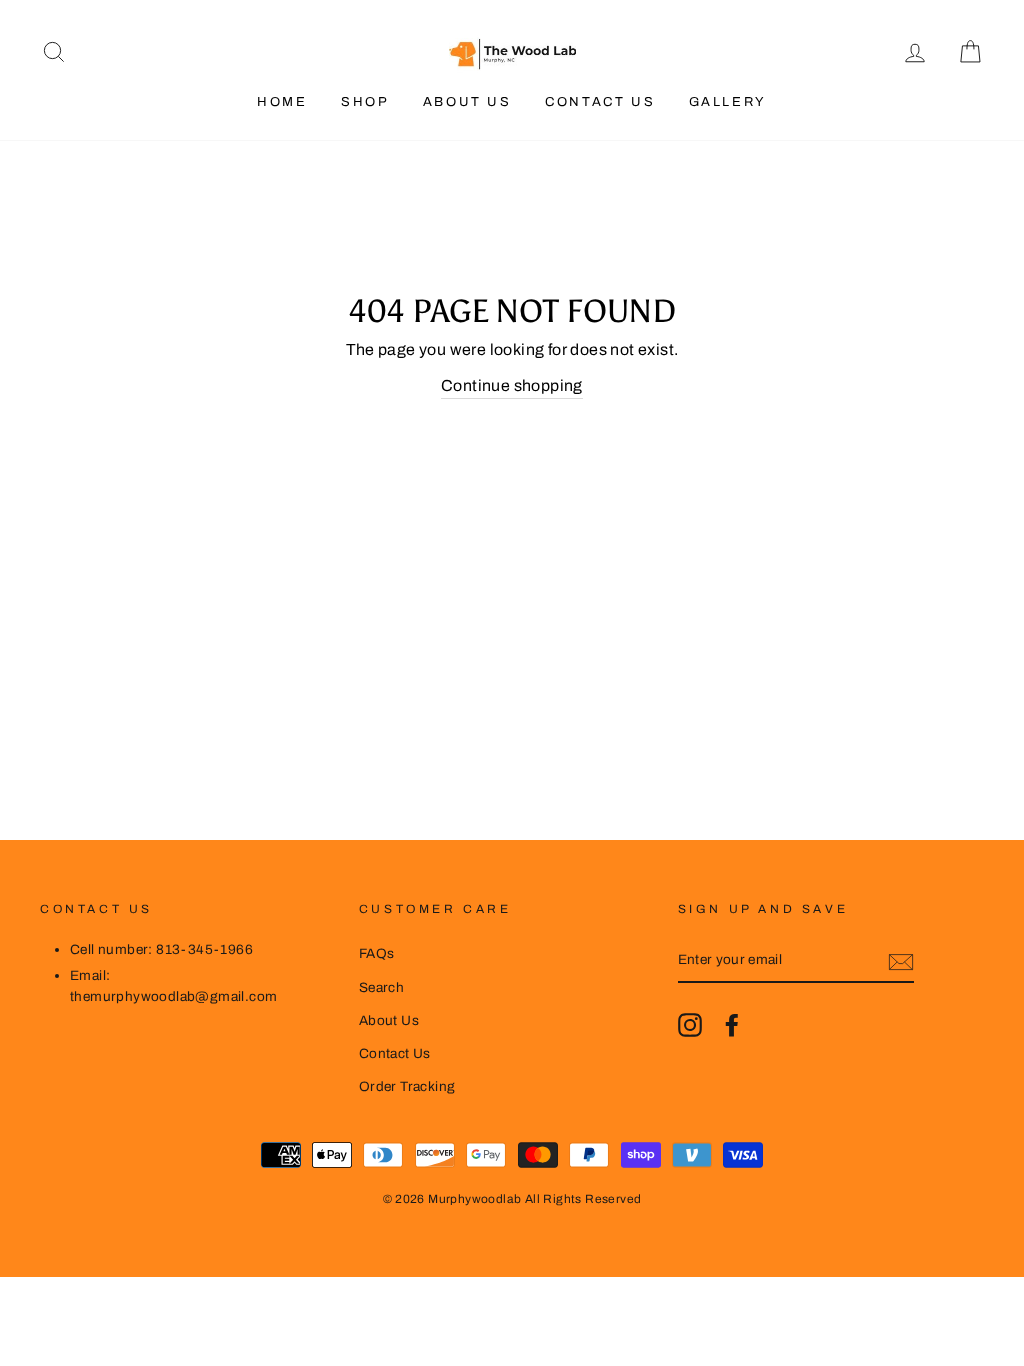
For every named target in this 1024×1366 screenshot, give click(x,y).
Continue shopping (512, 385)
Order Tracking (407, 1086)
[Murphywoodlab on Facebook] (732, 1025)
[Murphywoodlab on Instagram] (690, 1025)
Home (282, 102)
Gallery (728, 102)
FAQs (377, 953)
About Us (467, 102)
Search (381, 987)
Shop (365, 102)
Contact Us (600, 102)
